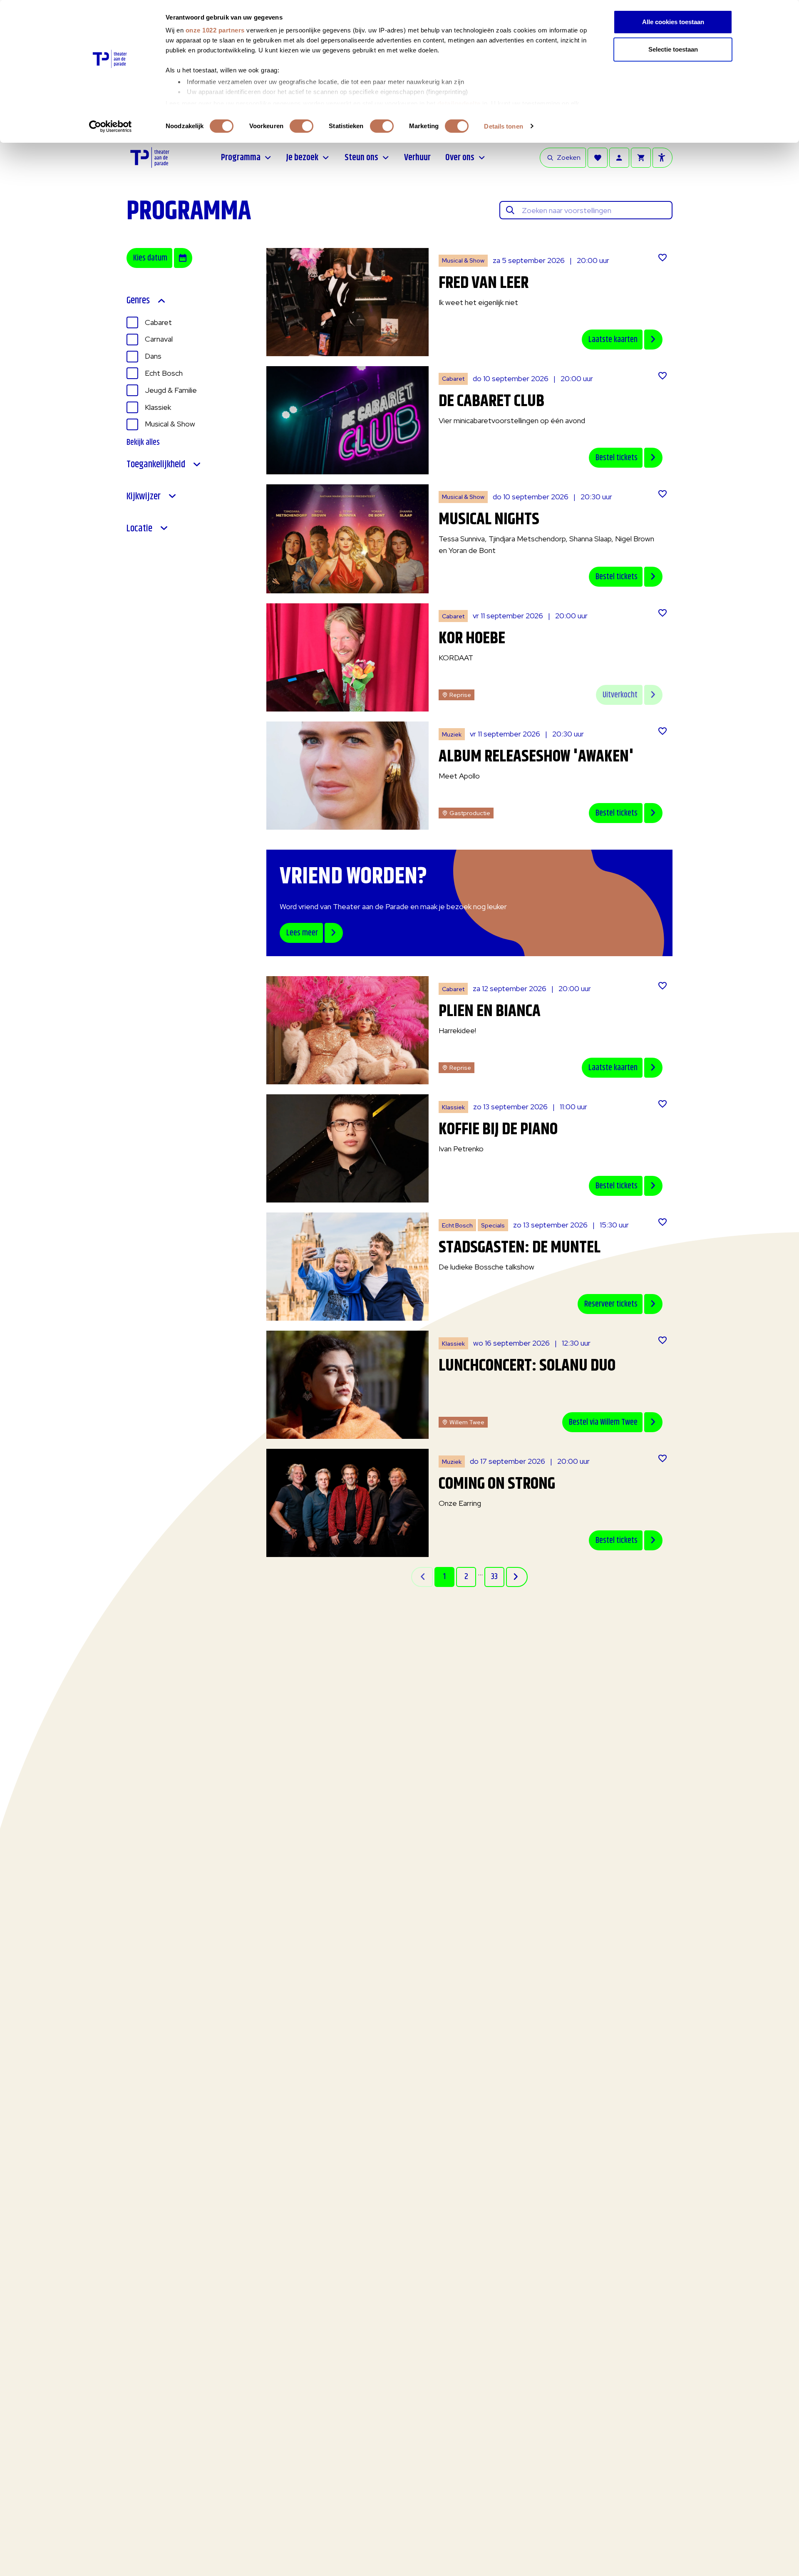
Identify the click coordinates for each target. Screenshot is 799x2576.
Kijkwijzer (144, 497)
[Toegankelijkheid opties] (663, 158)
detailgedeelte (459, 103)
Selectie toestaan (673, 49)
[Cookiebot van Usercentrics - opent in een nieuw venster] (110, 126)
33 (494, 1577)
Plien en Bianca (490, 1011)
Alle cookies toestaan (673, 22)
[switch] (301, 126)
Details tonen (503, 126)
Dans (153, 356)
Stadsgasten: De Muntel (520, 1248)
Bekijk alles (143, 443)
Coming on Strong (497, 1484)
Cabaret (158, 322)
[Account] (619, 158)
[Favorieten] (598, 158)
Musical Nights (489, 519)
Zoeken (569, 157)
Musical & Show (170, 424)
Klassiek (158, 407)
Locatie (139, 529)
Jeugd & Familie (171, 390)
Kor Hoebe (472, 638)
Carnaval (159, 339)
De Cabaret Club (491, 401)
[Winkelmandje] (641, 158)
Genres (138, 301)
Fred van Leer (484, 283)
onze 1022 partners (215, 30)
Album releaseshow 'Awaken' (536, 757)
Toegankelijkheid (156, 465)
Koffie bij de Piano (498, 1129)
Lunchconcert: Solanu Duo (527, 1366)
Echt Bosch (164, 373)
